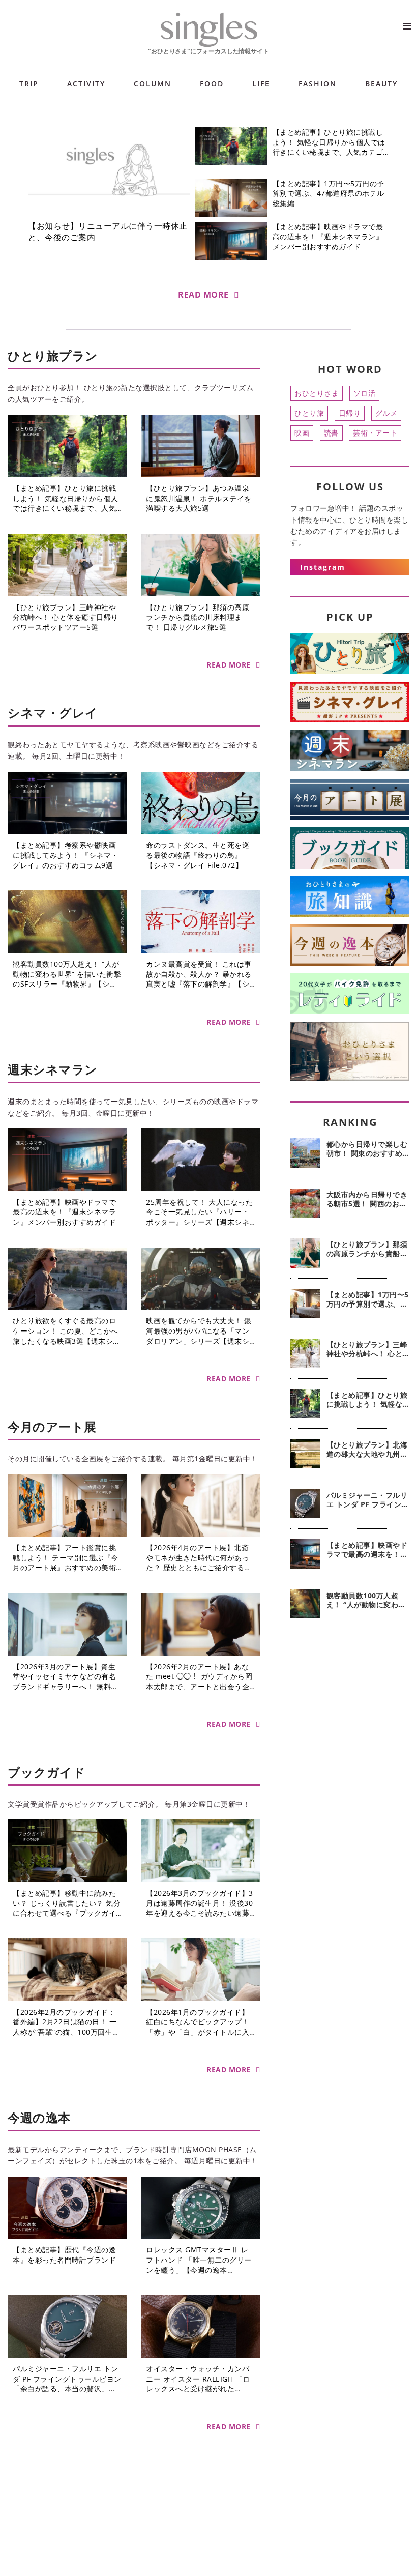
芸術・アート (375, 433)
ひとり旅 (309, 413)
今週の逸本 (39, 2117)
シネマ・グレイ (53, 713)
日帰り (350, 413)
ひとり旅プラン (53, 355)
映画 (302, 433)
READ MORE (203, 295)
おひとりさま (317, 393)
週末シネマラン (53, 1069)
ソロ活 (365, 393)
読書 (331, 433)
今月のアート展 (52, 1426)
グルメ (386, 413)
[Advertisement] (350, 1700)
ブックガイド (47, 1772)
